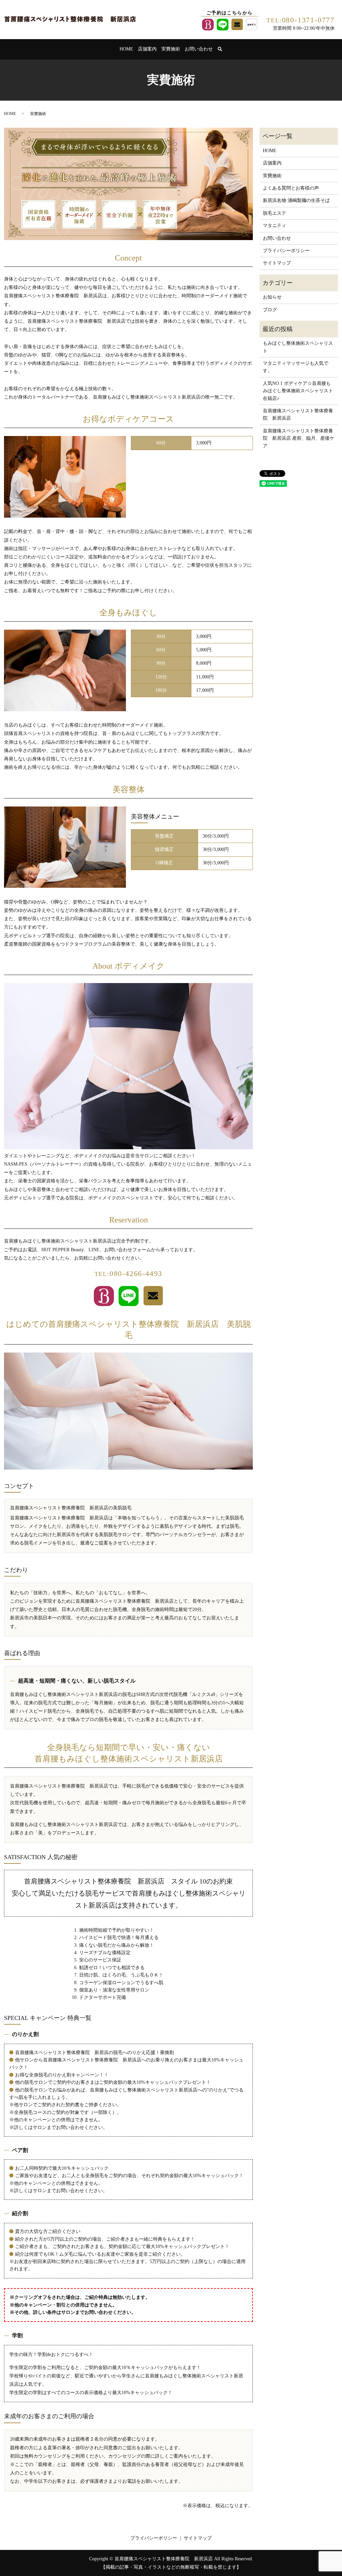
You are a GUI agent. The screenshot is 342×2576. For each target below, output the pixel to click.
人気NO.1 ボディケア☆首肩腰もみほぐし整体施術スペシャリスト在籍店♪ (298, 391)
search (224, 49)
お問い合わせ (199, 49)
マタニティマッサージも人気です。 (296, 367)
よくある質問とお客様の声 (291, 188)
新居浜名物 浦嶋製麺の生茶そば (296, 200)
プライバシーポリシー (286, 251)
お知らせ (272, 297)
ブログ (270, 310)
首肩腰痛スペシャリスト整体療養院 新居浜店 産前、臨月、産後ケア (299, 438)
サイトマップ (277, 263)
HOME (126, 49)
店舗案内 (147, 49)
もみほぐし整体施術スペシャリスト (298, 347)
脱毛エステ (275, 213)
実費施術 (171, 49)
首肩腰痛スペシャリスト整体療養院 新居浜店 (298, 414)
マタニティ (275, 226)
